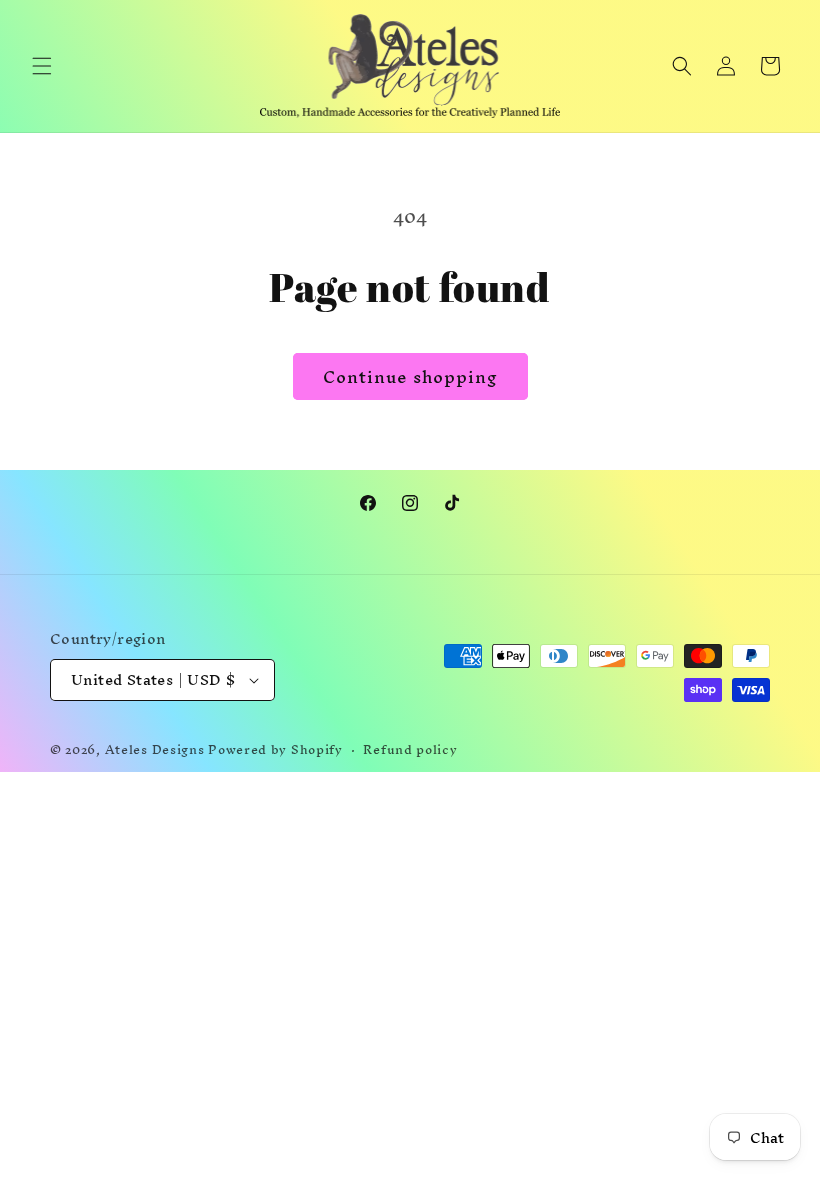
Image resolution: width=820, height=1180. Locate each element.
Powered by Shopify (275, 749)
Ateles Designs (155, 749)
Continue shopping (410, 376)
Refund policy (410, 750)
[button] (42, 66)
